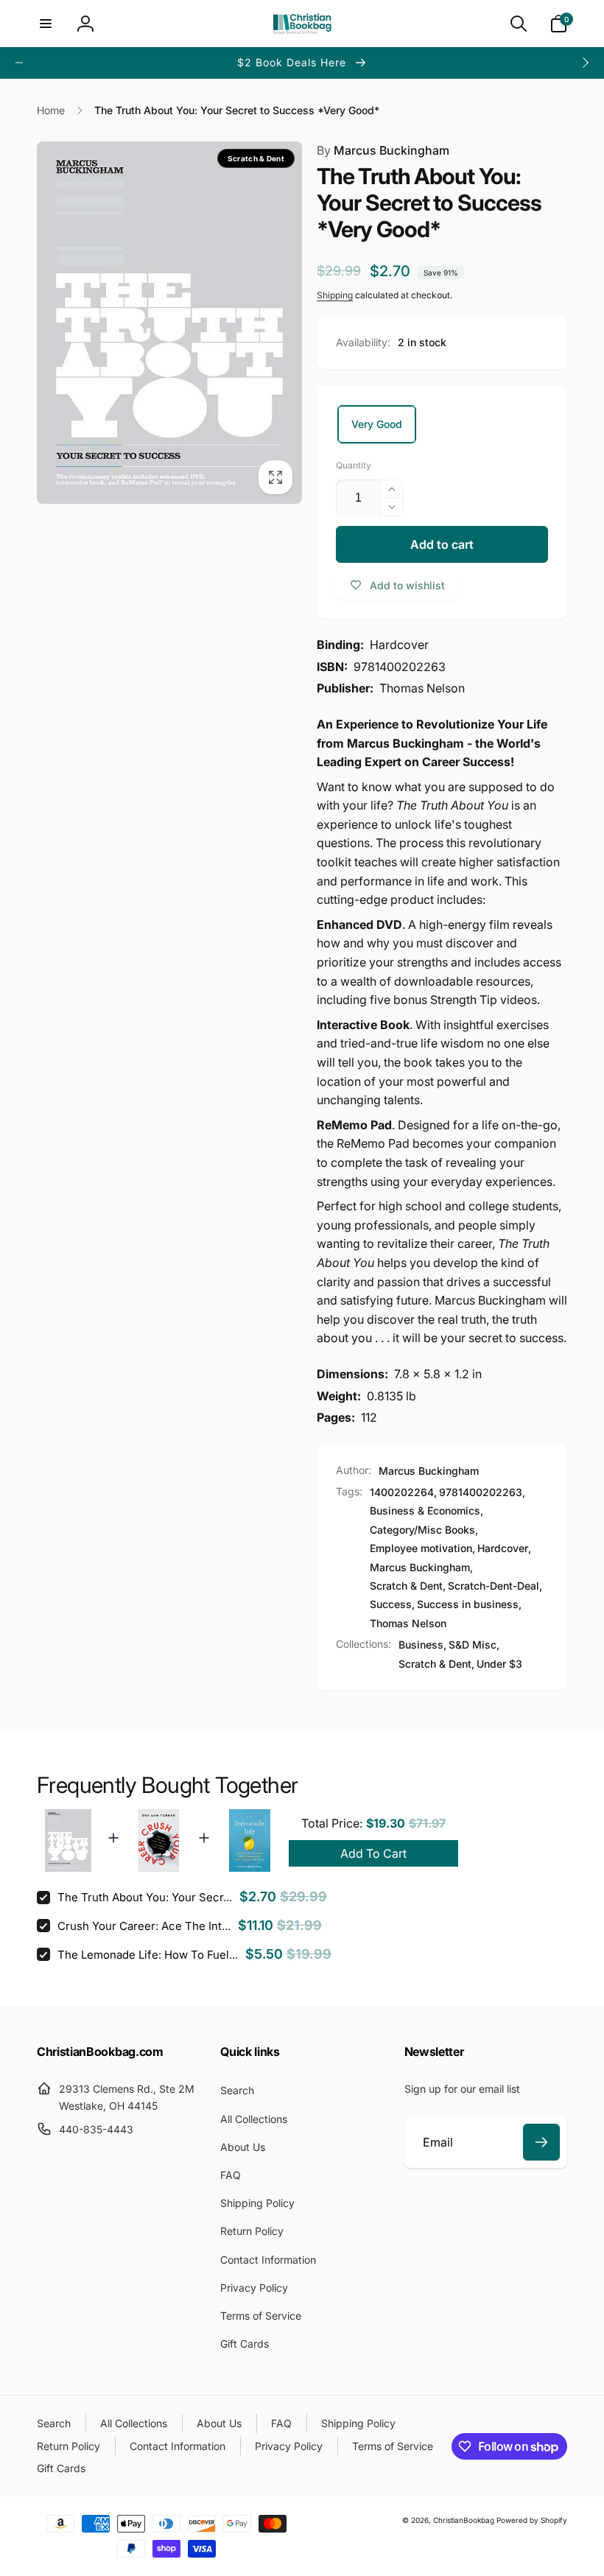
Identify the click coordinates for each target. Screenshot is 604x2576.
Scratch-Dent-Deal (494, 1586)
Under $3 (499, 1664)
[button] (46, 24)
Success (391, 1604)
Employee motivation (421, 1548)
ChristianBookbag (464, 2520)
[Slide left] (19, 63)
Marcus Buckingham (383, 150)
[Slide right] (585, 63)
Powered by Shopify (532, 2520)
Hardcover (503, 1548)
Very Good (377, 424)
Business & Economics (425, 1510)
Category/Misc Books (422, 1530)
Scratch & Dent (406, 1586)
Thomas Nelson (408, 1623)
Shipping (335, 295)
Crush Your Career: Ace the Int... (144, 1926)
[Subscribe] (541, 2142)
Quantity (354, 465)
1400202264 (402, 1492)
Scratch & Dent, (436, 1664)
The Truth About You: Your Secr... (145, 1897)
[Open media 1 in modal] (169, 322)
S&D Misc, (474, 1645)
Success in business (468, 1604)
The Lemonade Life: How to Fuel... (148, 1955)
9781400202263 (481, 1492)
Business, (422, 1645)
